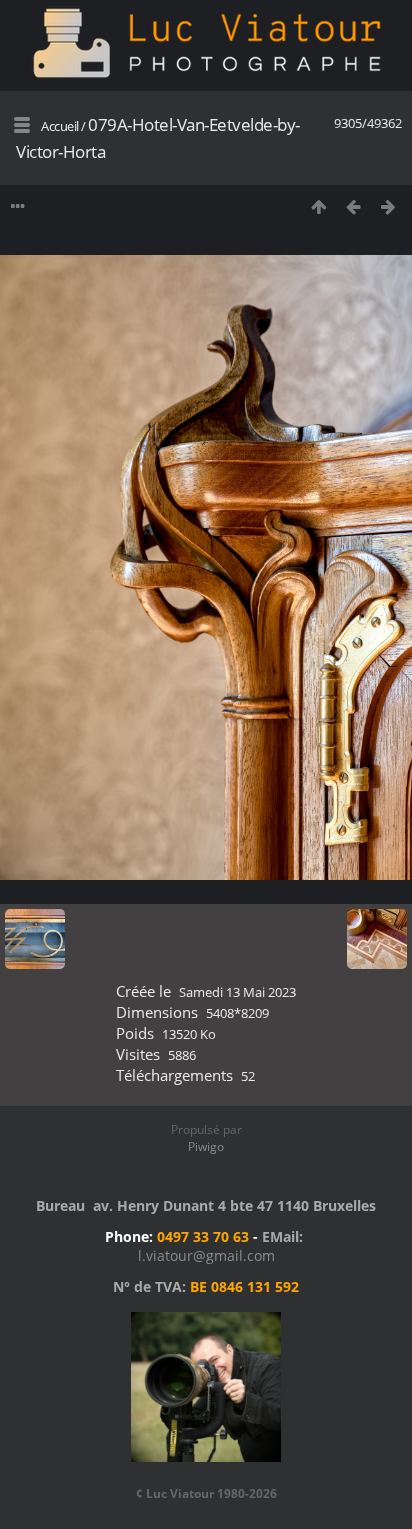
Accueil (60, 126)
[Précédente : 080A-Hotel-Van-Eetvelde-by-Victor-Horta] (353, 206)
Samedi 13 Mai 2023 (237, 992)
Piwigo (206, 1146)
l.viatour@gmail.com (206, 1255)
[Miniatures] (318, 206)
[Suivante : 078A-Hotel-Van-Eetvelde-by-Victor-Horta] (388, 206)
